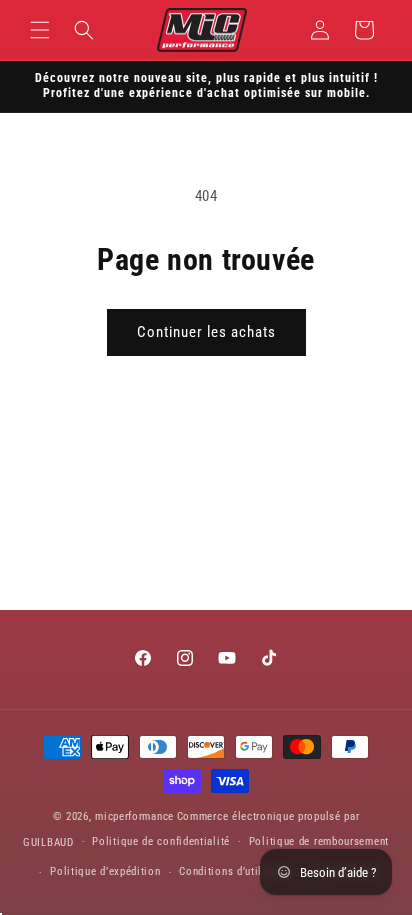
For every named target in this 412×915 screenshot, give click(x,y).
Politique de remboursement (319, 841)
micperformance (134, 816)
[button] (40, 30)
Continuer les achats (206, 332)
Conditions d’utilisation (238, 871)
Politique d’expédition (105, 871)
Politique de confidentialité (161, 841)
